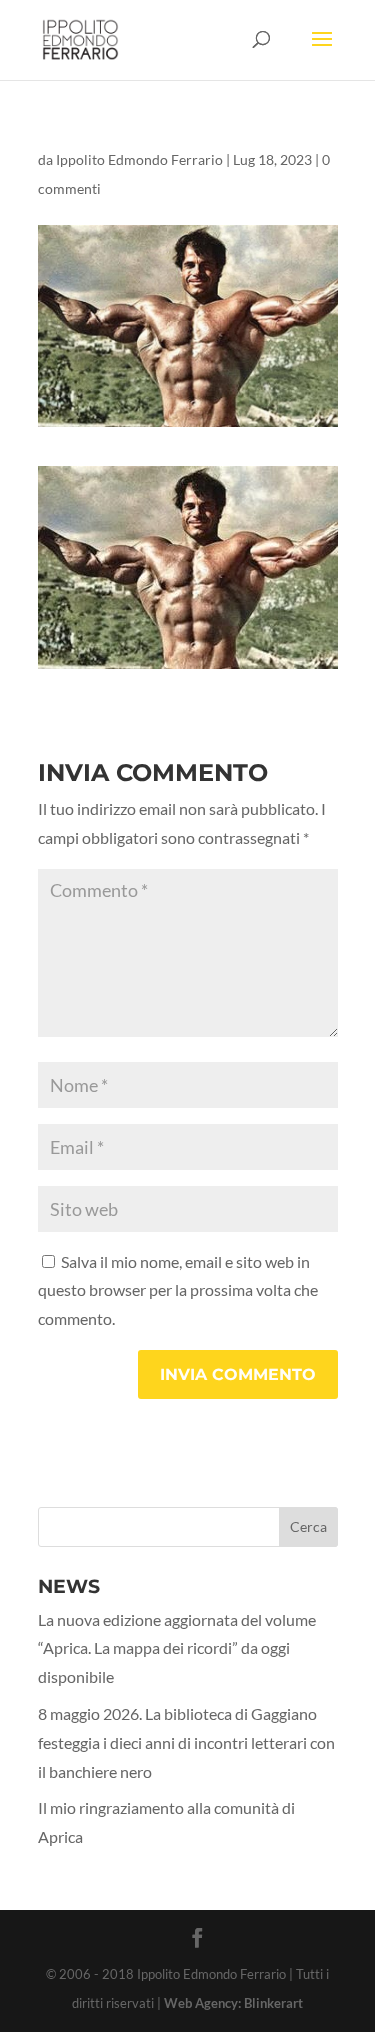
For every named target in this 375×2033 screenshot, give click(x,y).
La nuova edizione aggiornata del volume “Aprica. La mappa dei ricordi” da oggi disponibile (177, 1648)
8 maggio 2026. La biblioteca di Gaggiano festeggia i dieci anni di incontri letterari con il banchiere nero (186, 1742)
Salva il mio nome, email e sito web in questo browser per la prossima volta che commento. (178, 1290)
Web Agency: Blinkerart (233, 2003)
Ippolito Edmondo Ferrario (139, 159)
